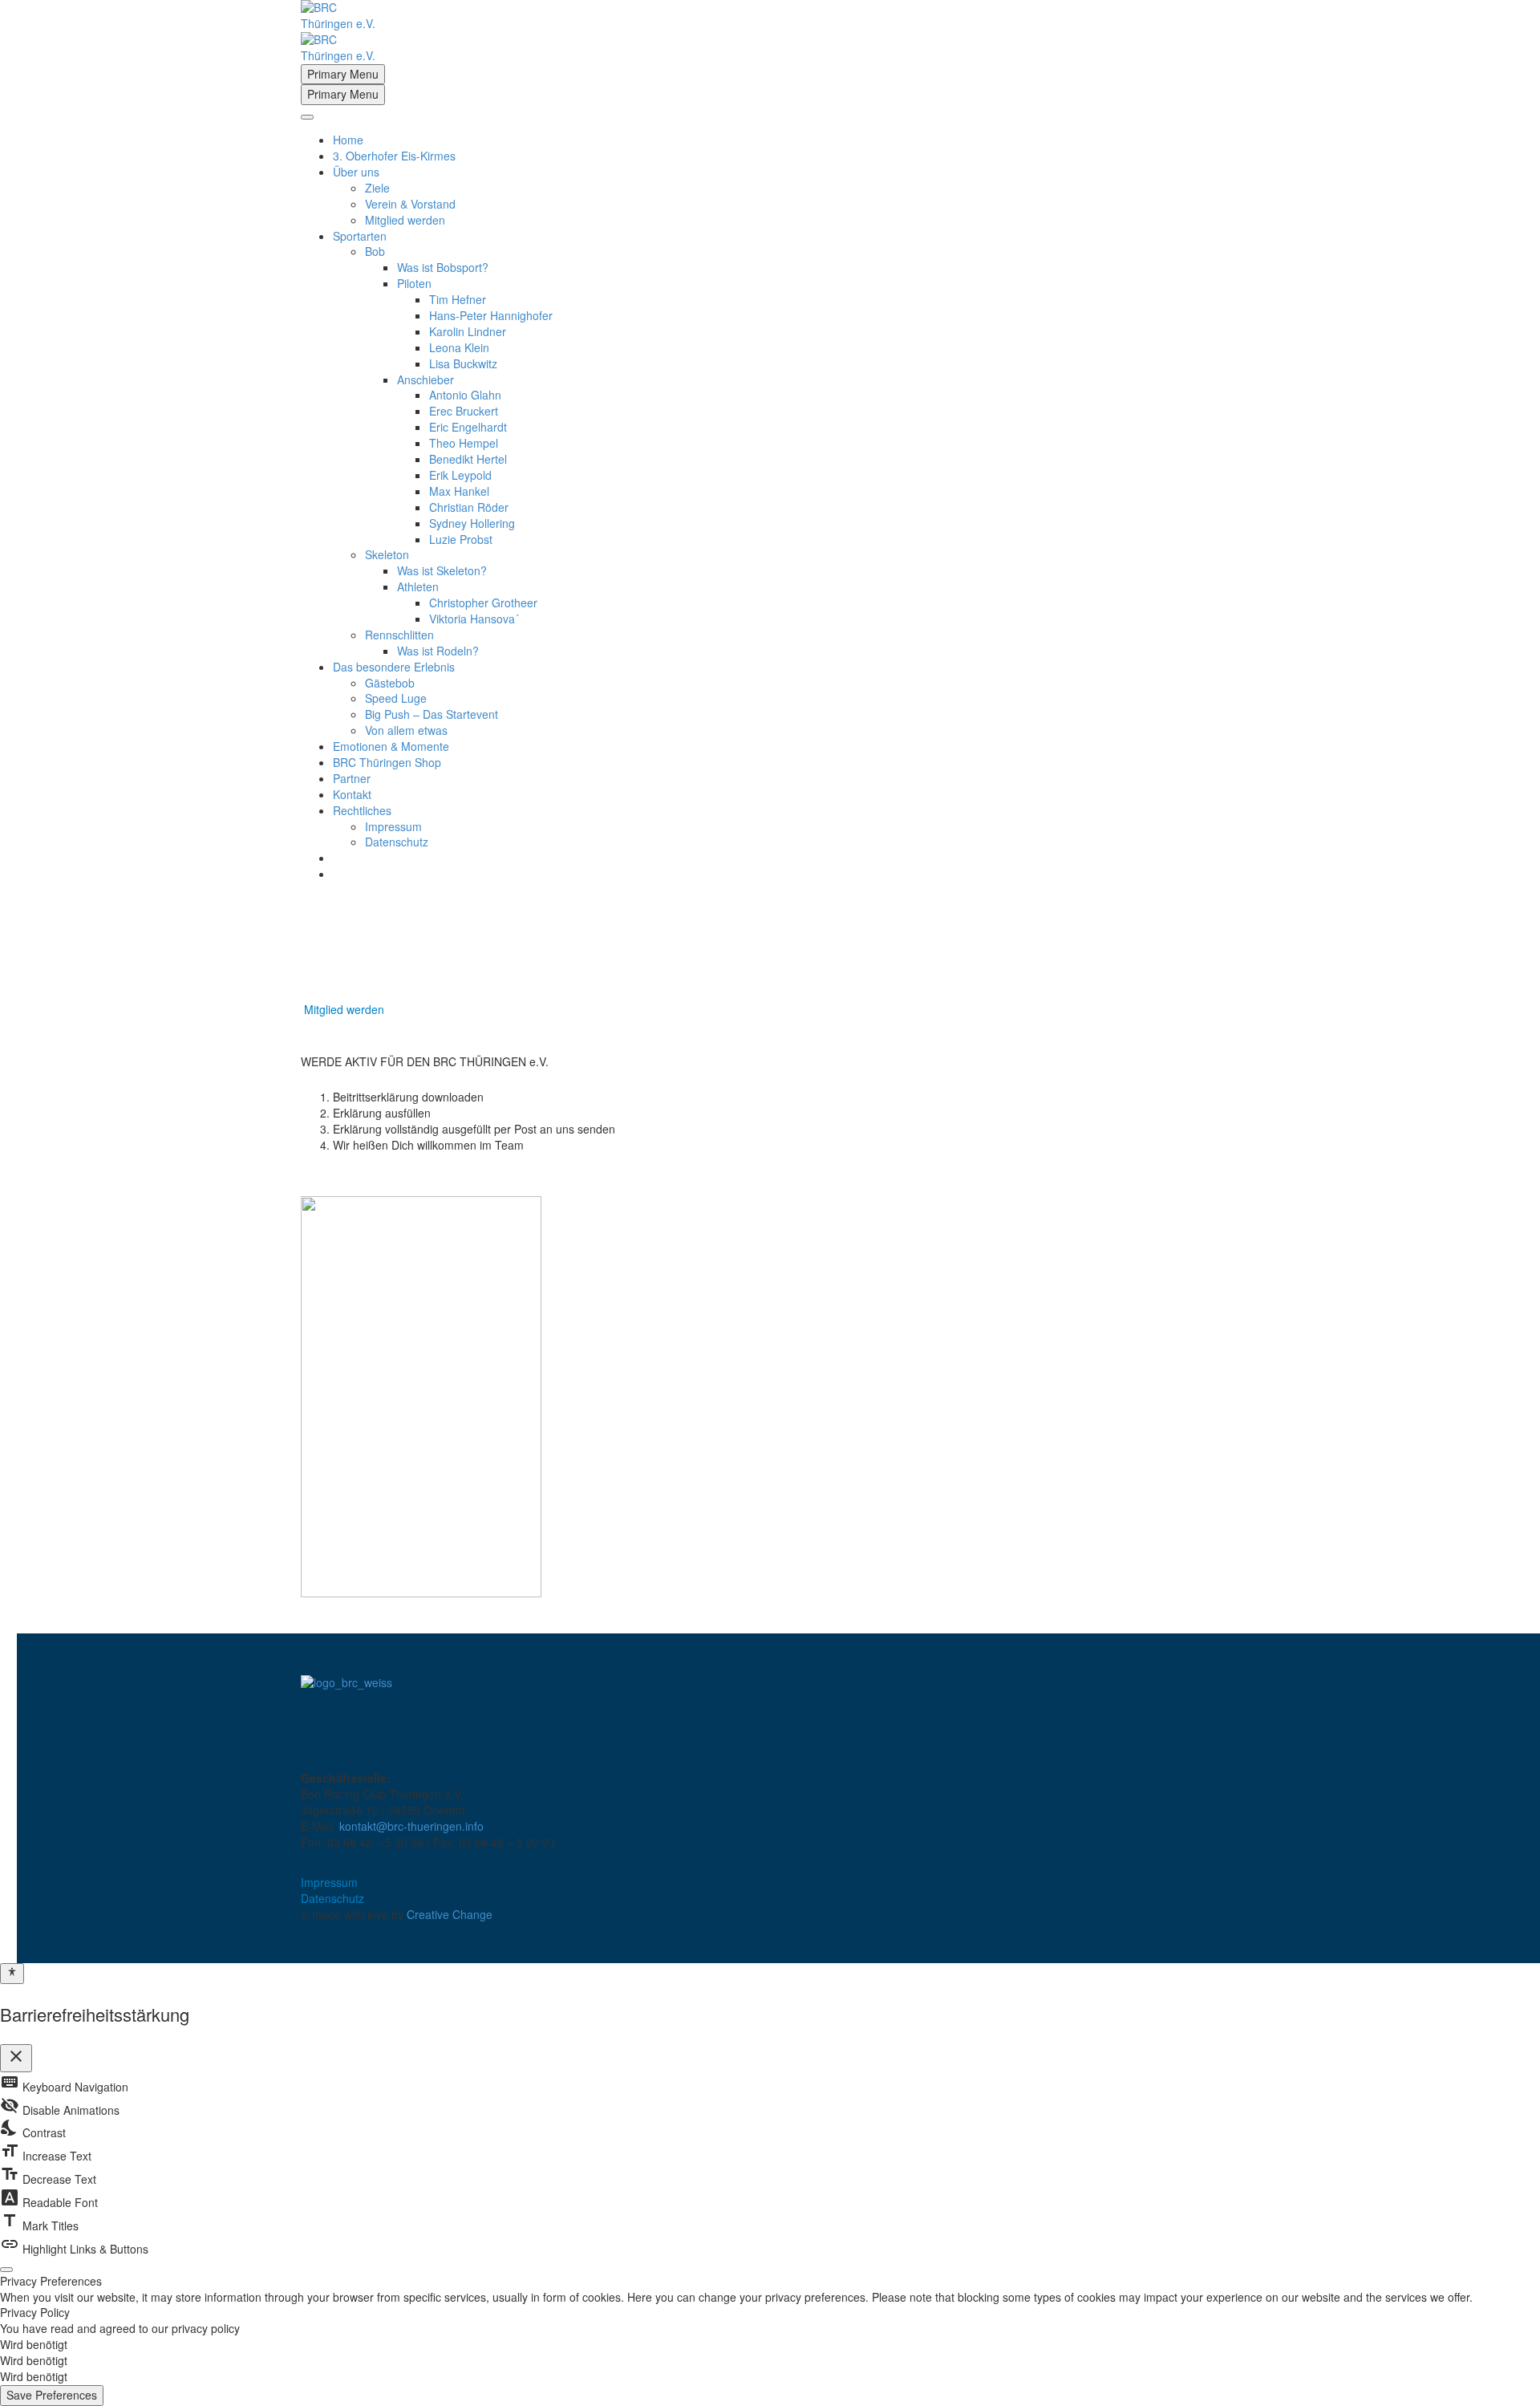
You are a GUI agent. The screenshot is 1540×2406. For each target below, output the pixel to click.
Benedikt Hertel (468, 459)
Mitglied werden (405, 220)
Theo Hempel (464, 443)
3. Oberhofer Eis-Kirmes (394, 156)
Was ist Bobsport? (443, 267)
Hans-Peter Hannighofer (491, 315)
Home (348, 140)
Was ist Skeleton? (442, 570)
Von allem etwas (406, 730)
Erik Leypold (460, 475)
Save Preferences (52, 2395)
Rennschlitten (399, 635)
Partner (352, 778)
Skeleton (387, 554)
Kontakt (352, 794)
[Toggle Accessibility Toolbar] (12, 1974)
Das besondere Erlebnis (394, 667)
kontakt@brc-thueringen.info (411, 1826)
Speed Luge (396, 698)
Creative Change (450, 1914)
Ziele (377, 188)
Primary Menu (343, 74)
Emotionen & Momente (391, 746)
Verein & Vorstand (410, 204)
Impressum (393, 826)
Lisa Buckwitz (463, 363)
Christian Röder (469, 507)
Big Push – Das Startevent (432, 714)
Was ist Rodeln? (438, 651)
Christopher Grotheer (483, 603)
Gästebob (390, 683)
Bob (375, 251)
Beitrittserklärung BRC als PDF (382, 1171)
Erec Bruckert (464, 411)
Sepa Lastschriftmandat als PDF (386, 1187)
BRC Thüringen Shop (387, 762)
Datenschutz (397, 842)
